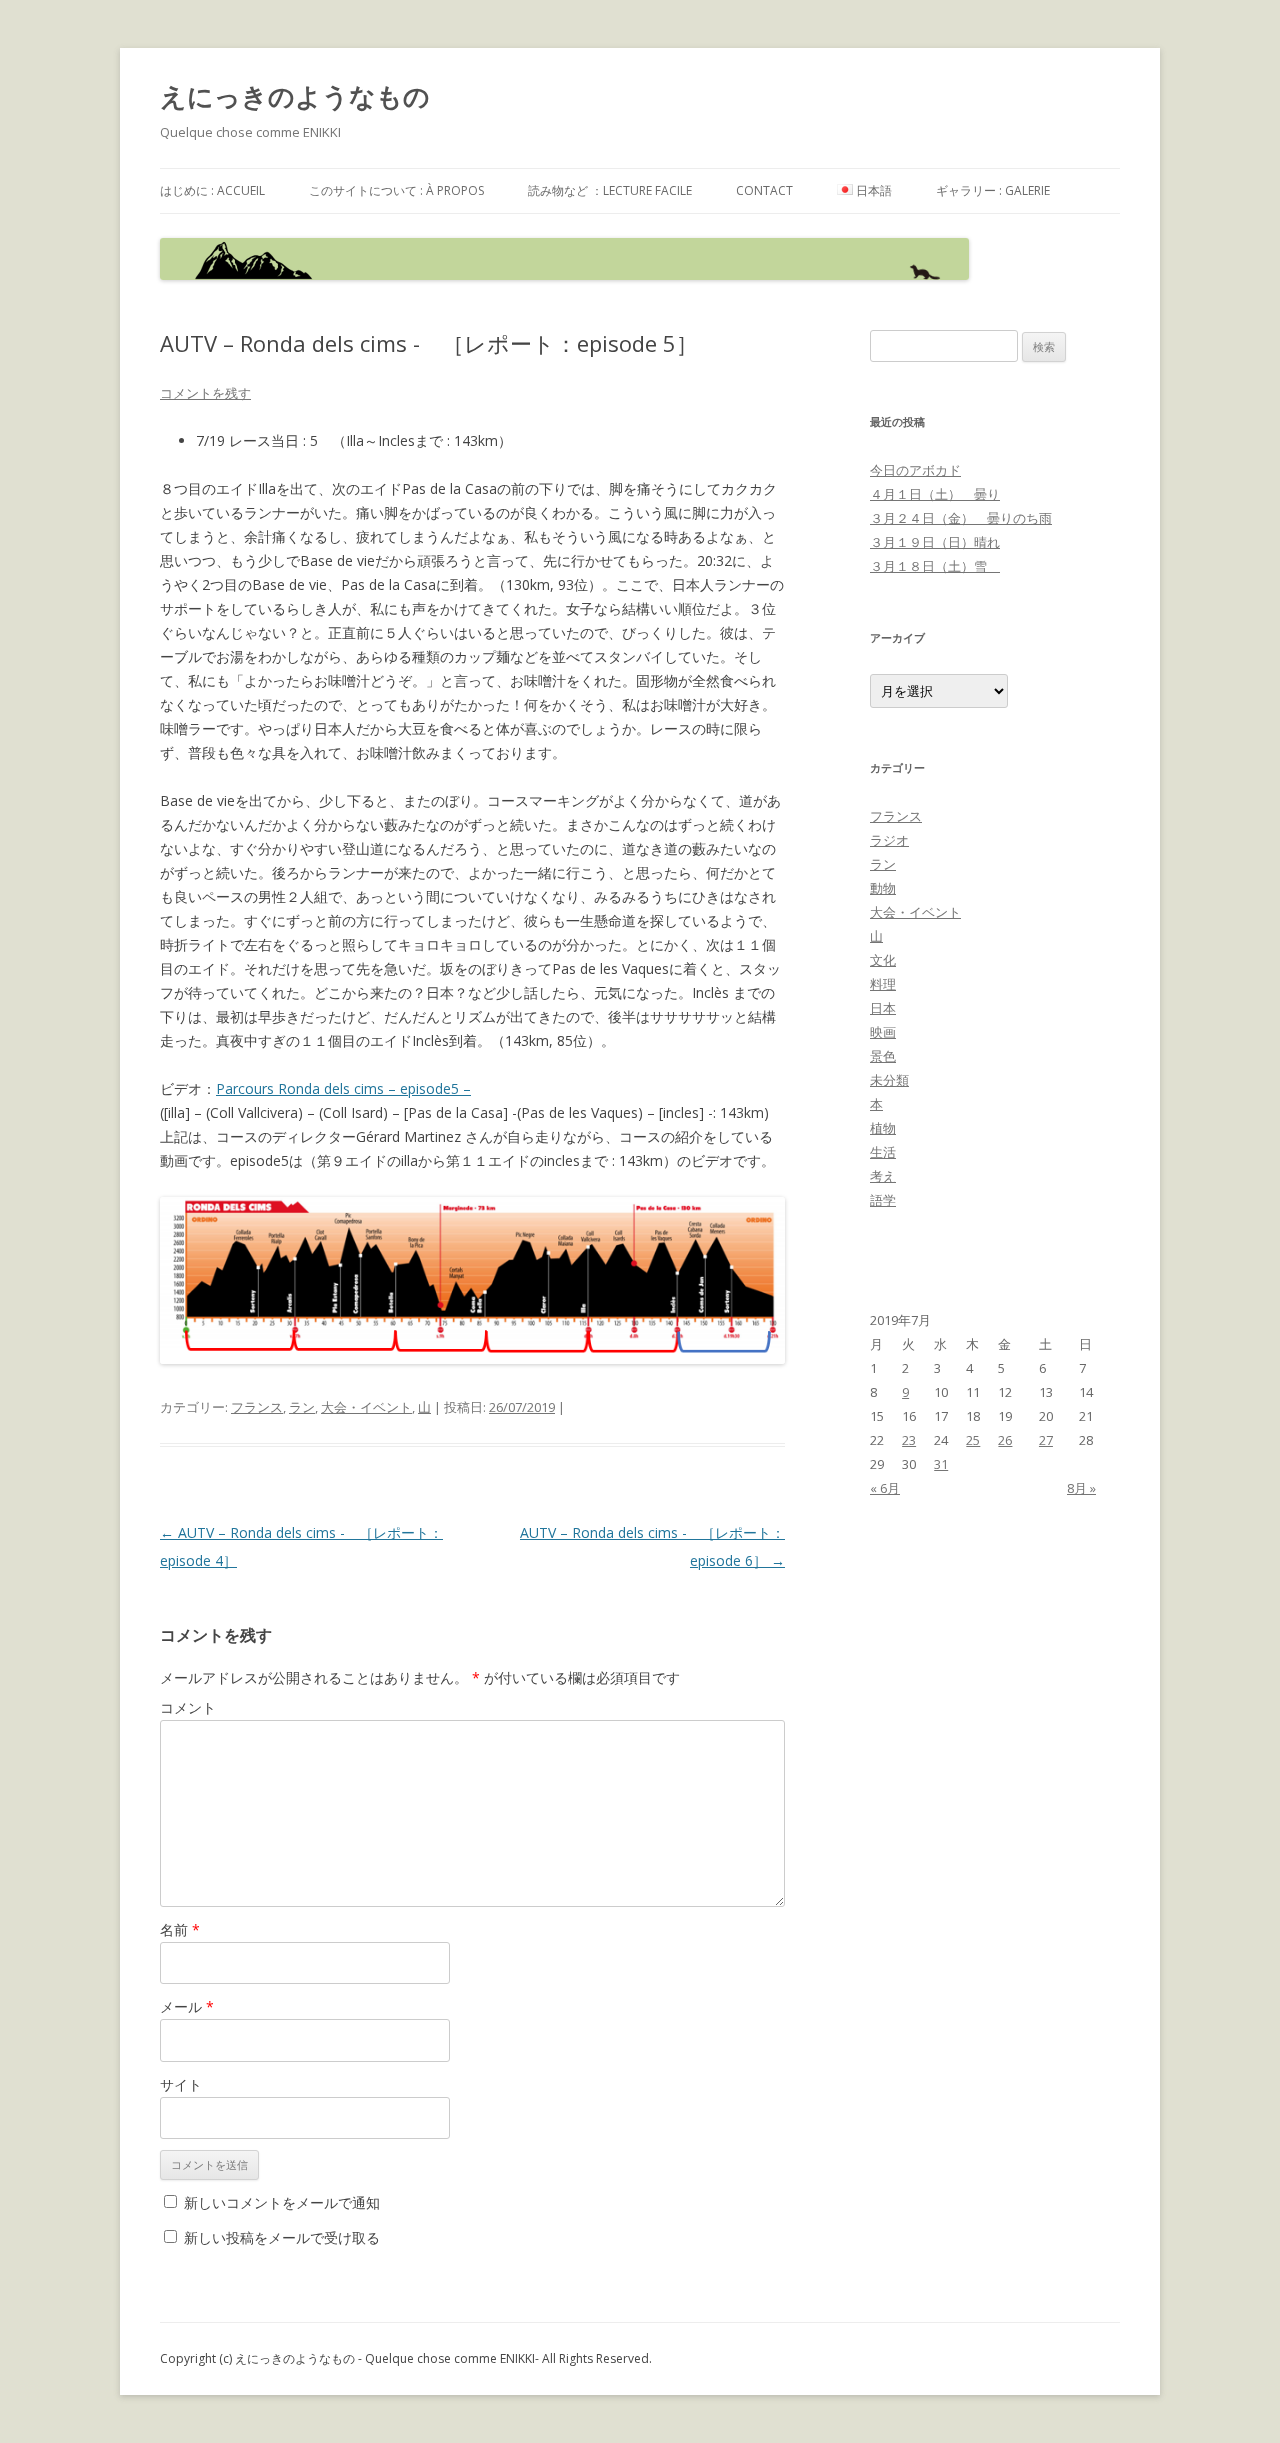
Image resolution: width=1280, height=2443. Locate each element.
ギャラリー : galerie (993, 190)
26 (1005, 1440)
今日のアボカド (915, 470)
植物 (883, 1128)
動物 (883, 888)
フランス (257, 1407)
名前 (180, 1929)
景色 (883, 1056)
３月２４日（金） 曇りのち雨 (961, 518)
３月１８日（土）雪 (935, 566)
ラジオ (889, 840)
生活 (883, 1152)
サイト (181, 2084)
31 (941, 1464)
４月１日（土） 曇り (935, 494)
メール (187, 2006)
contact (764, 190)
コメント (188, 1707)
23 (909, 1440)
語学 (883, 1200)
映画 (883, 1032)
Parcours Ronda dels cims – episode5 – (343, 1088)
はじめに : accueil (212, 190)
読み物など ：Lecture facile (610, 190)
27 (1046, 1440)
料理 (883, 984)
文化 (883, 960)
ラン (302, 1407)
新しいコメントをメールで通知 (282, 2202)
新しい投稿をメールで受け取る (282, 2237)
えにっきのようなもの (295, 96)
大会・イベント (366, 1407)
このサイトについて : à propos (396, 190)
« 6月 (885, 1488)
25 (973, 1440)
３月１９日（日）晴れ (935, 542)
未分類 (889, 1080)
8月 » (1081, 1488)
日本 (883, 1008)
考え (883, 1176)
